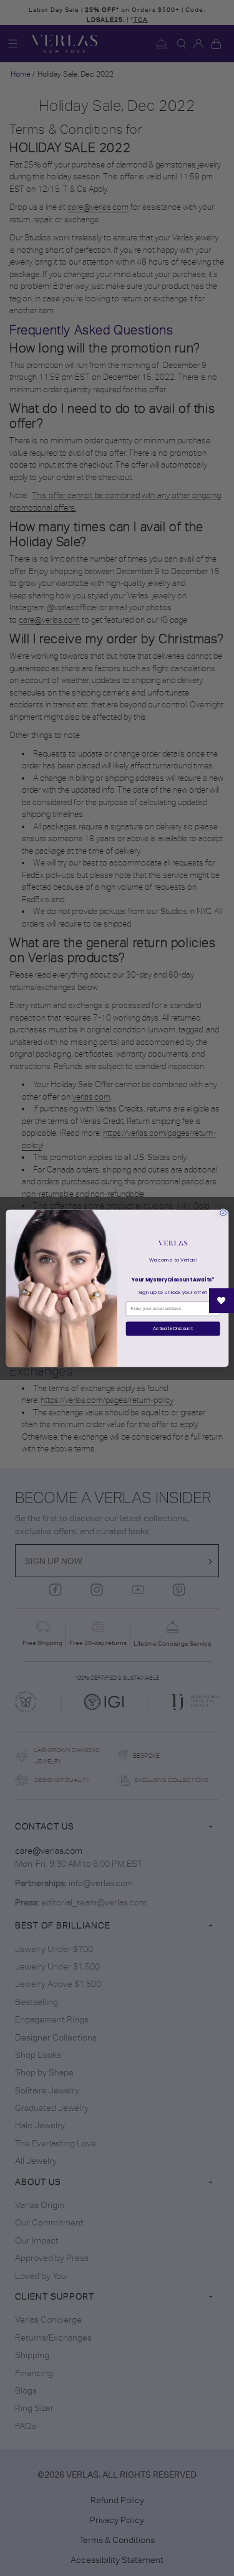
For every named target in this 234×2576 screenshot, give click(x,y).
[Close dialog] (223, 1212)
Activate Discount (173, 1328)
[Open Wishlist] (222, 1301)
